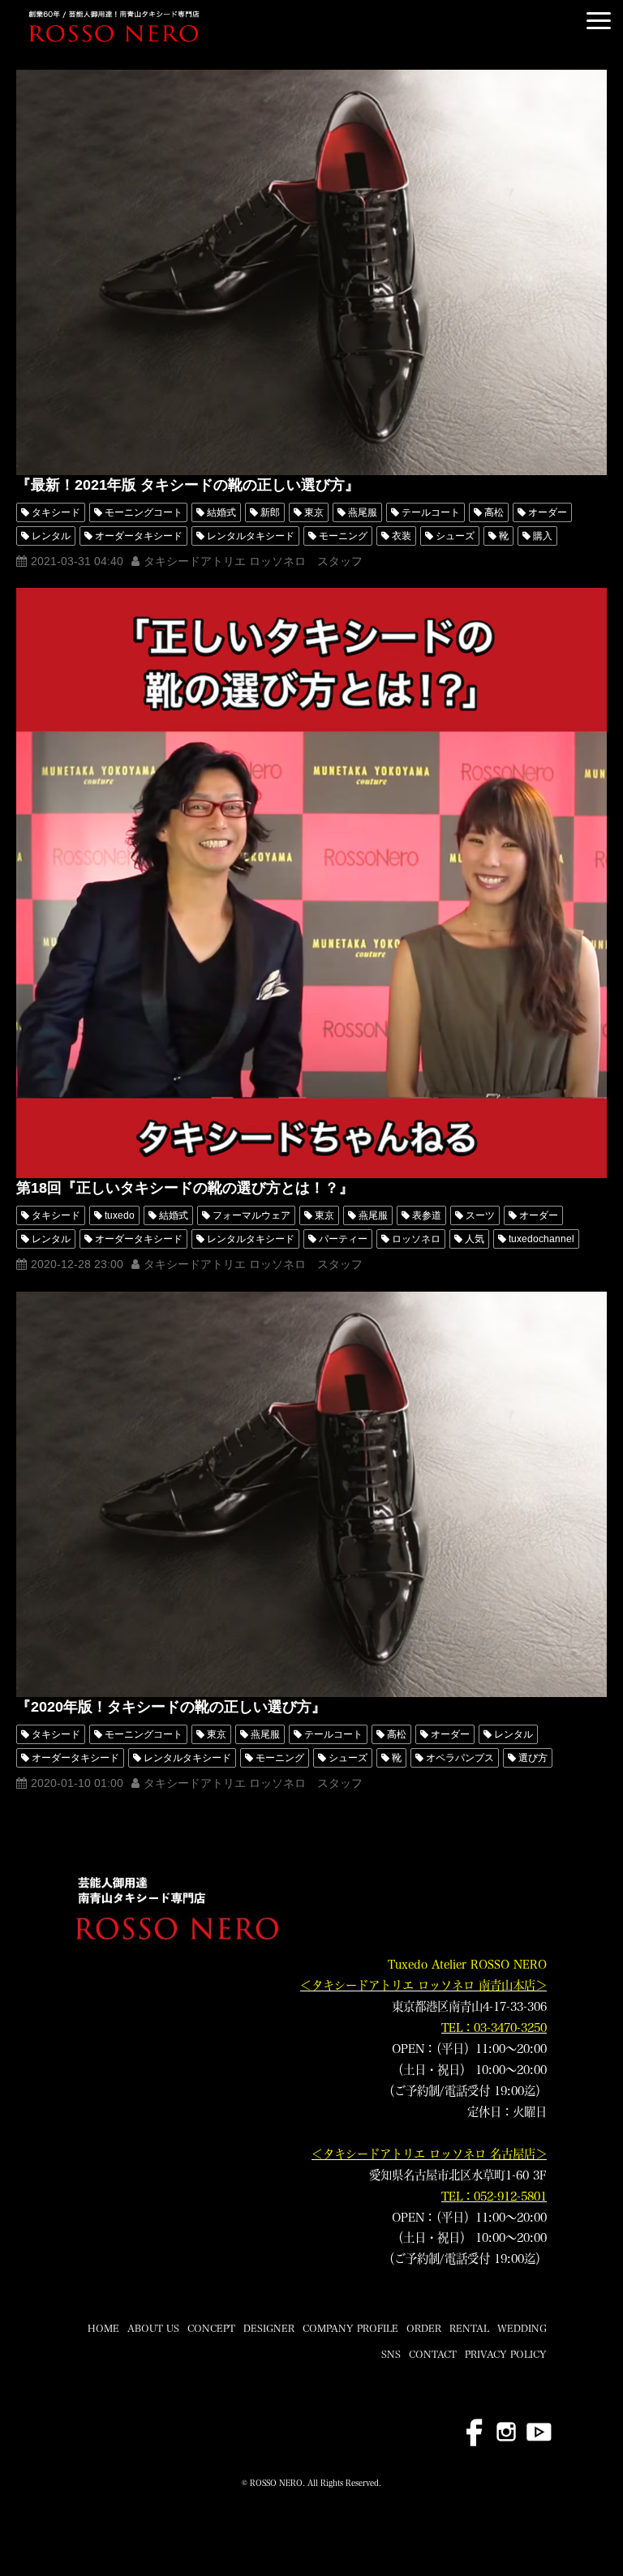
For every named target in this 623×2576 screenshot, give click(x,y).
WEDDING (522, 2328)
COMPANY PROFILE (350, 2328)
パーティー (343, 1239)
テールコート (431, 512)
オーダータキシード (139, 536)
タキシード (56, 512)
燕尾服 (363, 512)
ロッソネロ (416, 1239)
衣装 (402, 536)
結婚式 (221, 512)
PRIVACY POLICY (506, 2354)
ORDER (424, 2328)
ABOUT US (153, 2328)
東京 (314, 512)
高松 (494, 512)
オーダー (548, 512)
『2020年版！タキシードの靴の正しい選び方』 (171, 1707)
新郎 (270, 512)
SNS (391, 2354)
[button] (599, 21)
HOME (103, 2328)
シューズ (455, 536)
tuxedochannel (541, 1239)
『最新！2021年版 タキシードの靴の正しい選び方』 (188, 485)
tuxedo (120, 1215)
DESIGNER (269, 2328)
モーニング (343, 536)
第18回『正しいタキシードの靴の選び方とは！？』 (185, 1188)
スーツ (480, 1215)
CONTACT (433, 2354)
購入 (543, 536)
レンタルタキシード (251, 536)
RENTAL (469, 2328)
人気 (475, 1239)
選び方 (533, 1758)
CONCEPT (211, 2328)
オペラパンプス (460, 1758)
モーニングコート (144, 512)
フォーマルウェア (251, 1215)
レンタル (51, 536)
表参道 (427, 1215)
